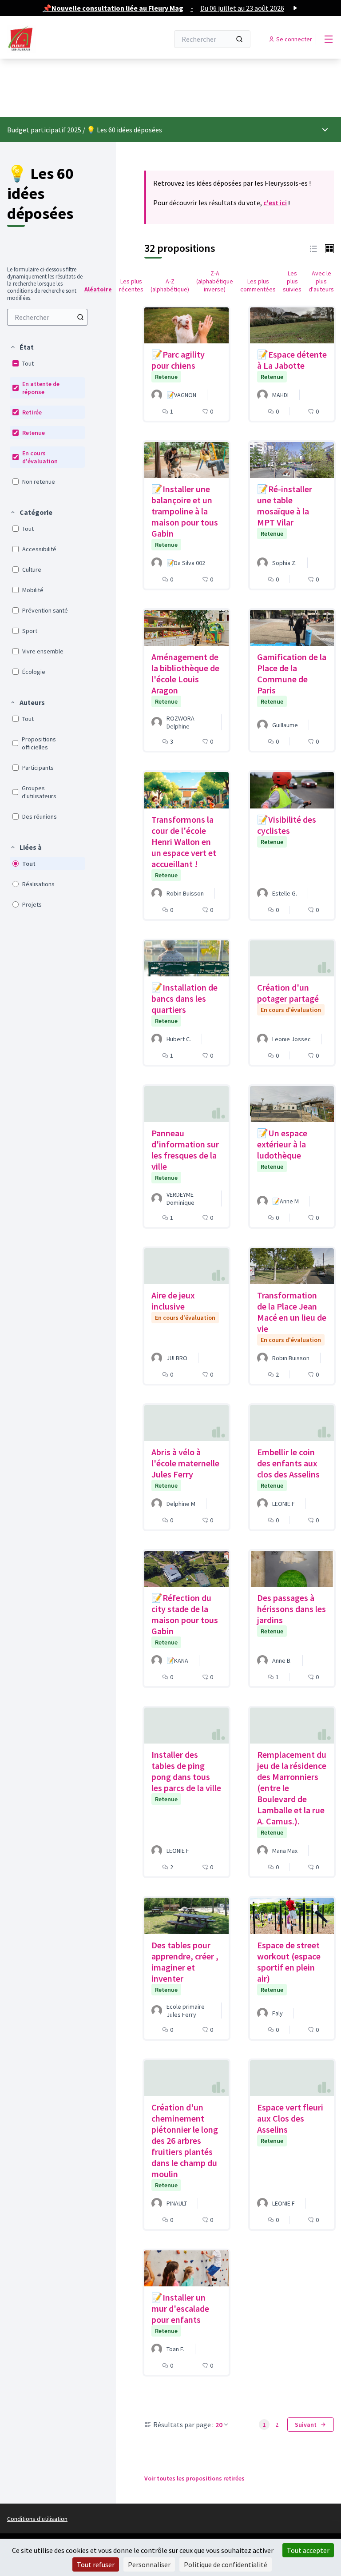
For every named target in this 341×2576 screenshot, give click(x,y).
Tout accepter (308, 2550)
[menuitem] (47, 317)
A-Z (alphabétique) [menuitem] (170, 285)
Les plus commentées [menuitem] (258, 285)
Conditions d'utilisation (37, 2519)
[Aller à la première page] (66, 39)
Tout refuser (96, 2564)
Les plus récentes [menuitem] (131, 285)
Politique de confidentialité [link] (226, 2564)
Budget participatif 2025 (44, 130)
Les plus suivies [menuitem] (292, 281)
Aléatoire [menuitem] (98, 289)
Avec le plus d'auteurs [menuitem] (321, 281)
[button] (22, 347)
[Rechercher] (239, 39)
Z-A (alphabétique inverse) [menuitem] (215, 281)
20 (219, 2425)
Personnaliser (149, 2564)
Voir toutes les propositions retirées (194, 2478)
